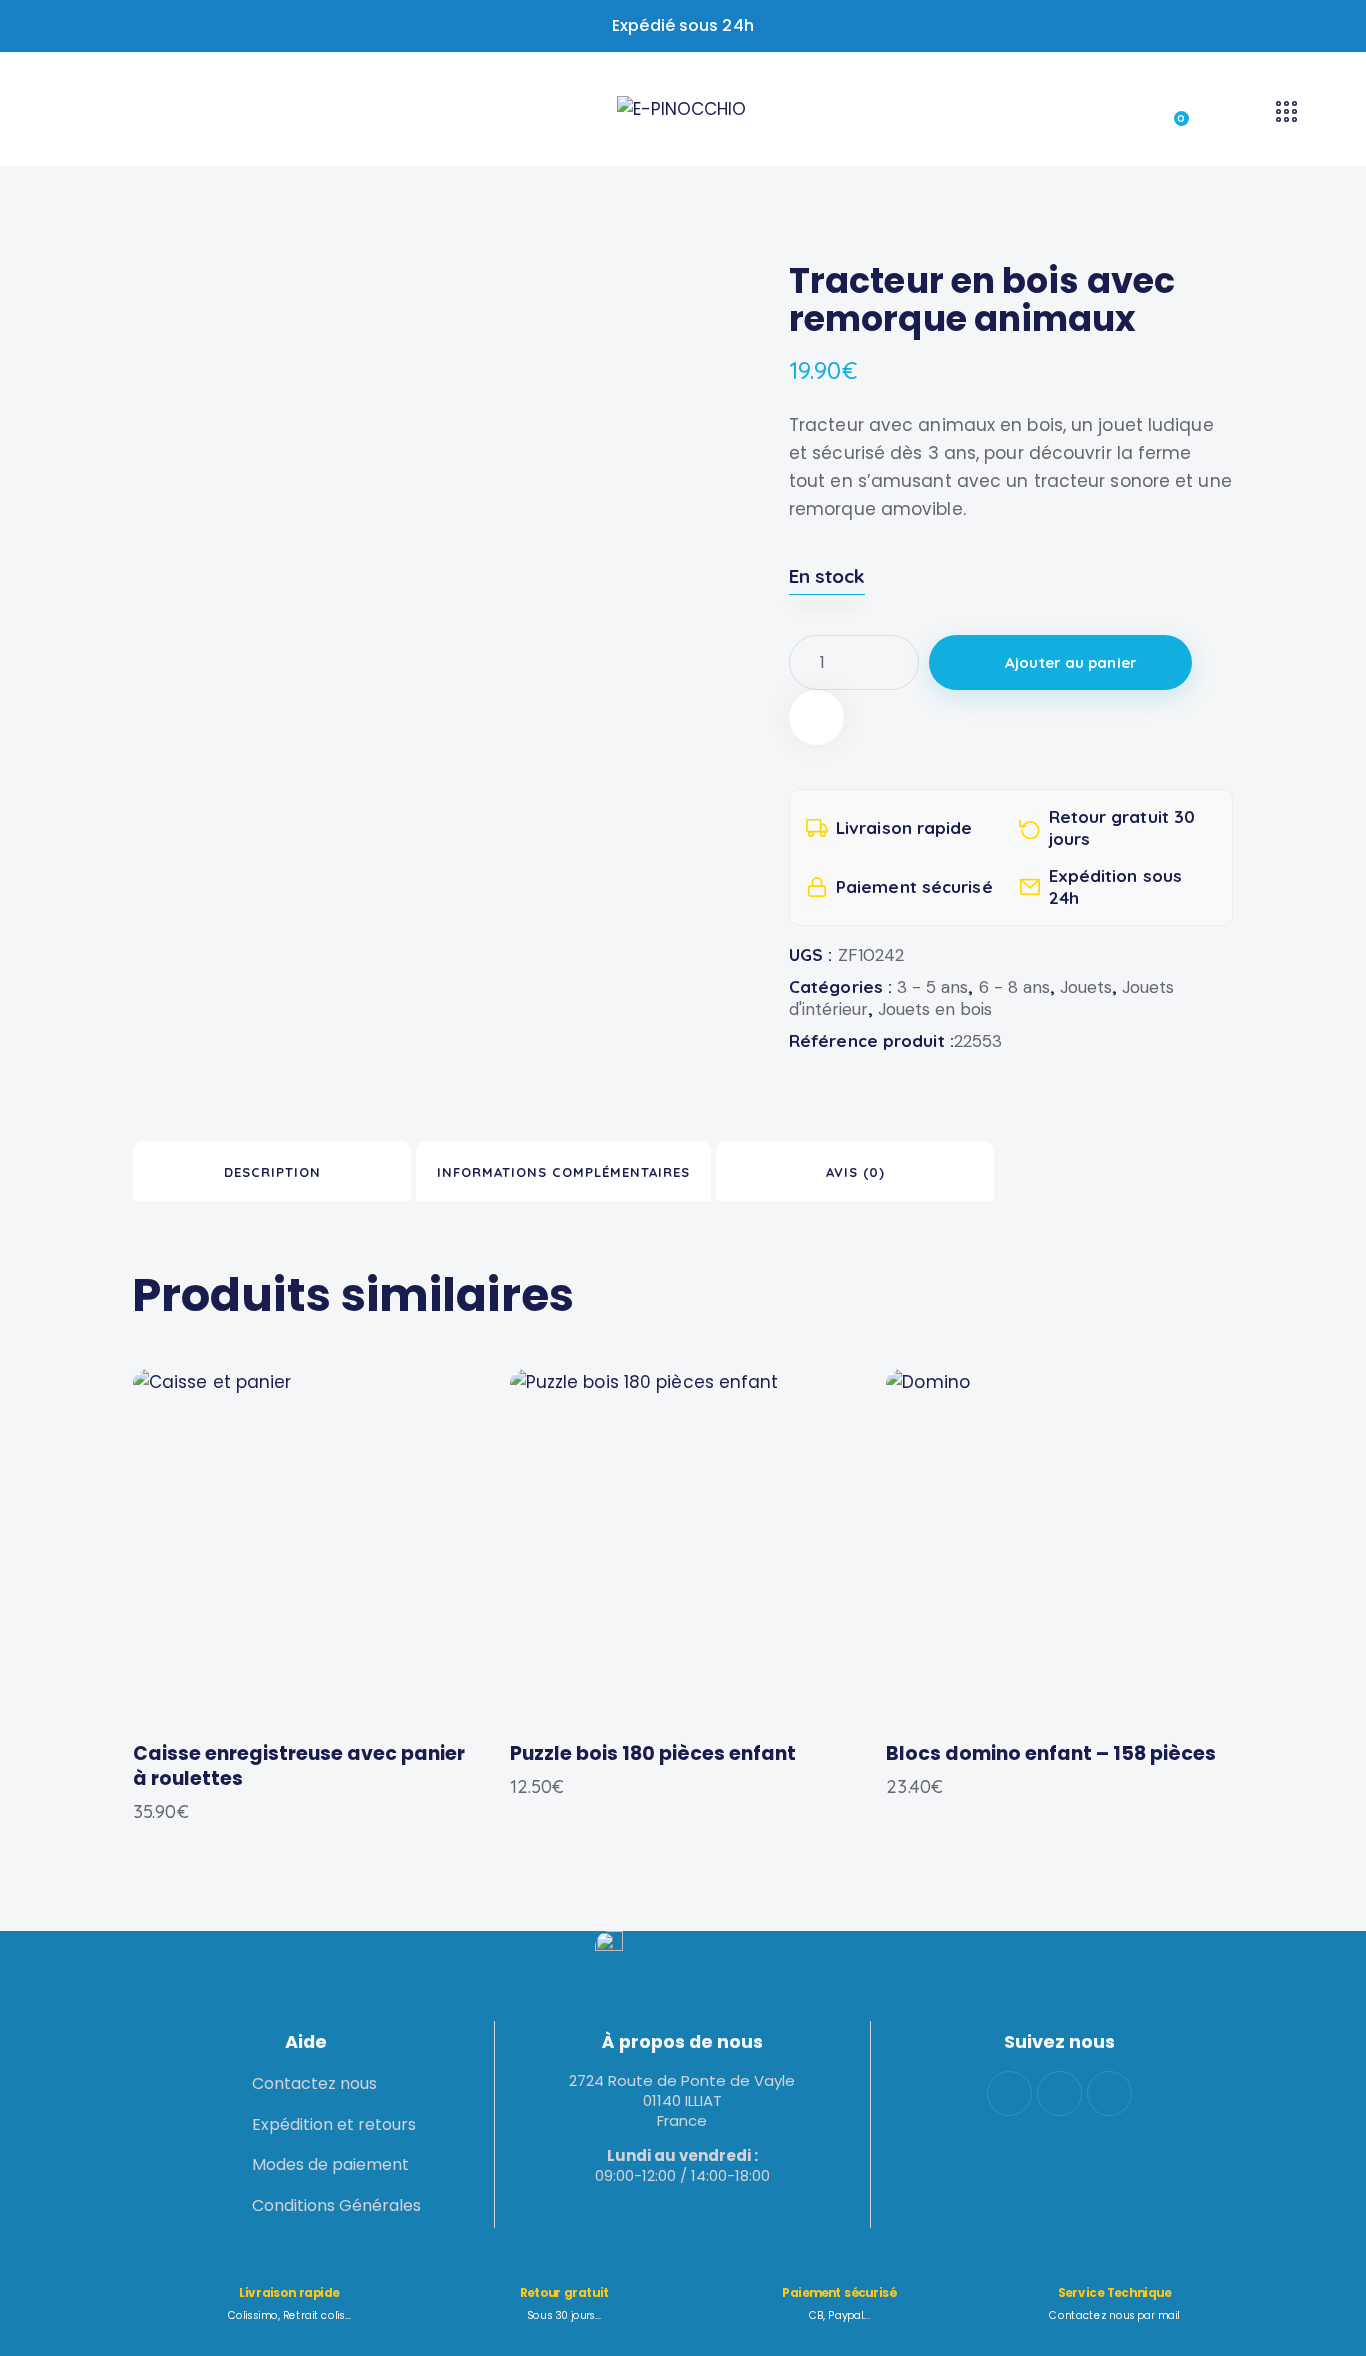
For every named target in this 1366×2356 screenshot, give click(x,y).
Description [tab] (272, 1172)
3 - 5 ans (932, 987)
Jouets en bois (935, 1009)
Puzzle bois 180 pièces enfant (653, 1754)
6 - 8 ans (1014, 987)
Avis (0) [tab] (855, 1172)
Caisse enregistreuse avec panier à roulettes (299, 1766)
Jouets (1086, 987)
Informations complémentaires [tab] (563, 1172)
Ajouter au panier (1071, 662)
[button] (816, 717)
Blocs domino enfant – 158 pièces (1051, 1754)
